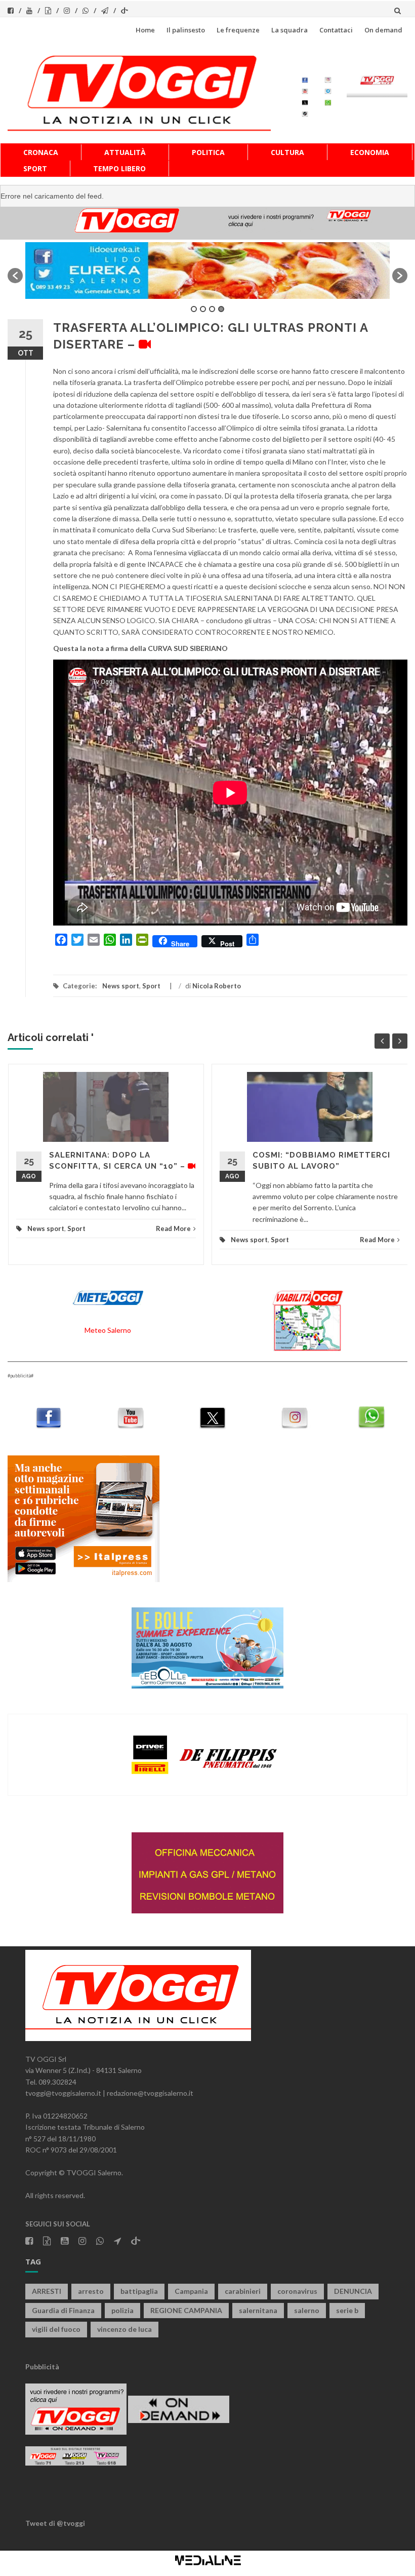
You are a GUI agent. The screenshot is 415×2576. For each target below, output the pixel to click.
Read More (173, 1228)
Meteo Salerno (108, 1330)
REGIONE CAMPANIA (186, 2310)
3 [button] (212, 309)
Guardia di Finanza (63, 2310)
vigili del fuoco (56, 2329)
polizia (122, 2310)
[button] (15, 276)
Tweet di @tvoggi (55, 2523)
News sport (121, 986)
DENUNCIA (353, 2291)
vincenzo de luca (124, 2329)
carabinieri (243, 2291)
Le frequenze (238, 30)
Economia (370, 152)
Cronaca (41, 152)
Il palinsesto (186, 30)
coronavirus (297, 2291)
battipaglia (139, 2291)
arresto (91, 2291)
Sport (35, 168)
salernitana (258, 2310)
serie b (347, 2310)
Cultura (287, 152)
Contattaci (336, 30)
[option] (207, 270)
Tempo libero (119, 168)
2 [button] (203, 309)
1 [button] (194, 309)
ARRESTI (47, 2291)
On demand (383, 30)
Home (145, 30)
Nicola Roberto (217, 986)
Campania (191, 2291)
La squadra (289, 30)
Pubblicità (42, 2367)
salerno (307, 2310)
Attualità (125, 152)
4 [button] (221, 309)
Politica (208, 152)
